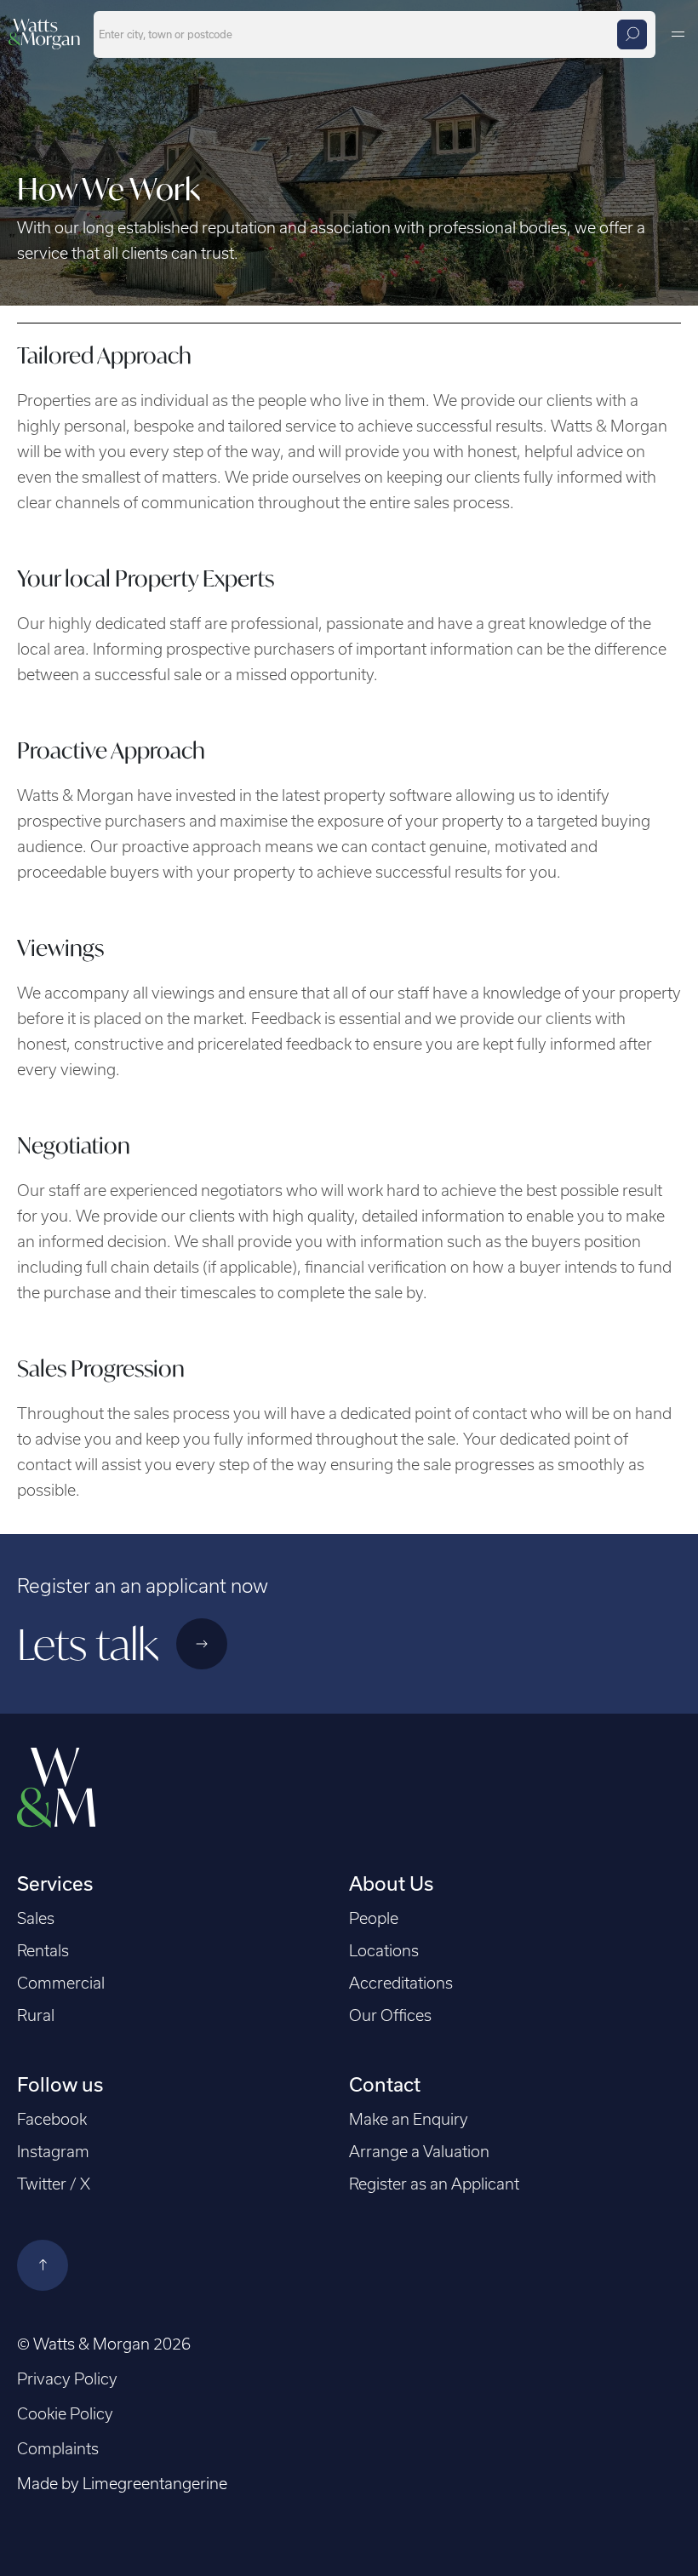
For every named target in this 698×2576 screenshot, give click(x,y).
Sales (36, 1918)
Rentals (43, 1951)
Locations (384, 1951)
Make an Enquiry (409, 2119)
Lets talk (92, 1644)
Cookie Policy (65, 2414)
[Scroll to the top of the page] (43, 2265)
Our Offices (390, 2015)
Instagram (53, 2152)
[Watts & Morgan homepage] (44, 32)
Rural (36, 2015)
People (374, 1918)
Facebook (52, 2119)
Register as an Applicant (434, 2184)
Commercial (61, 1983)
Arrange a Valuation (419, 2152)
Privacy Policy (67, 2379)
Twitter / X (54, 2184)
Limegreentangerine (155, 2484)
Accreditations (401, 1983)
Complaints (58, 2449)
